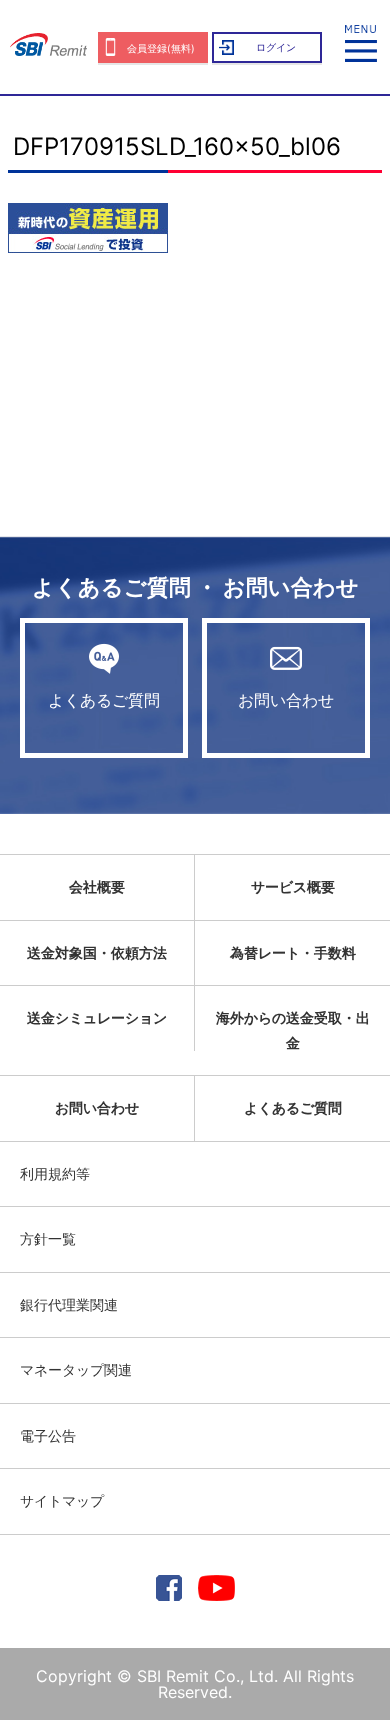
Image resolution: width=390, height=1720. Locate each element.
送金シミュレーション (97, 1017)
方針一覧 (48, 1238)
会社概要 (97, 886)
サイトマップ (62, 1500)
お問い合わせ (286, 700)
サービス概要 (293, 886)
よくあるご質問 (104, 700)
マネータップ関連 (76, 1369)
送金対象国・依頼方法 (97, 952)
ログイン (276, 47)
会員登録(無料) (161, 48)
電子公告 (48, 1435)
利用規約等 (55, 1173)
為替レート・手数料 (293, 952)
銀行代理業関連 (69, 1304)
